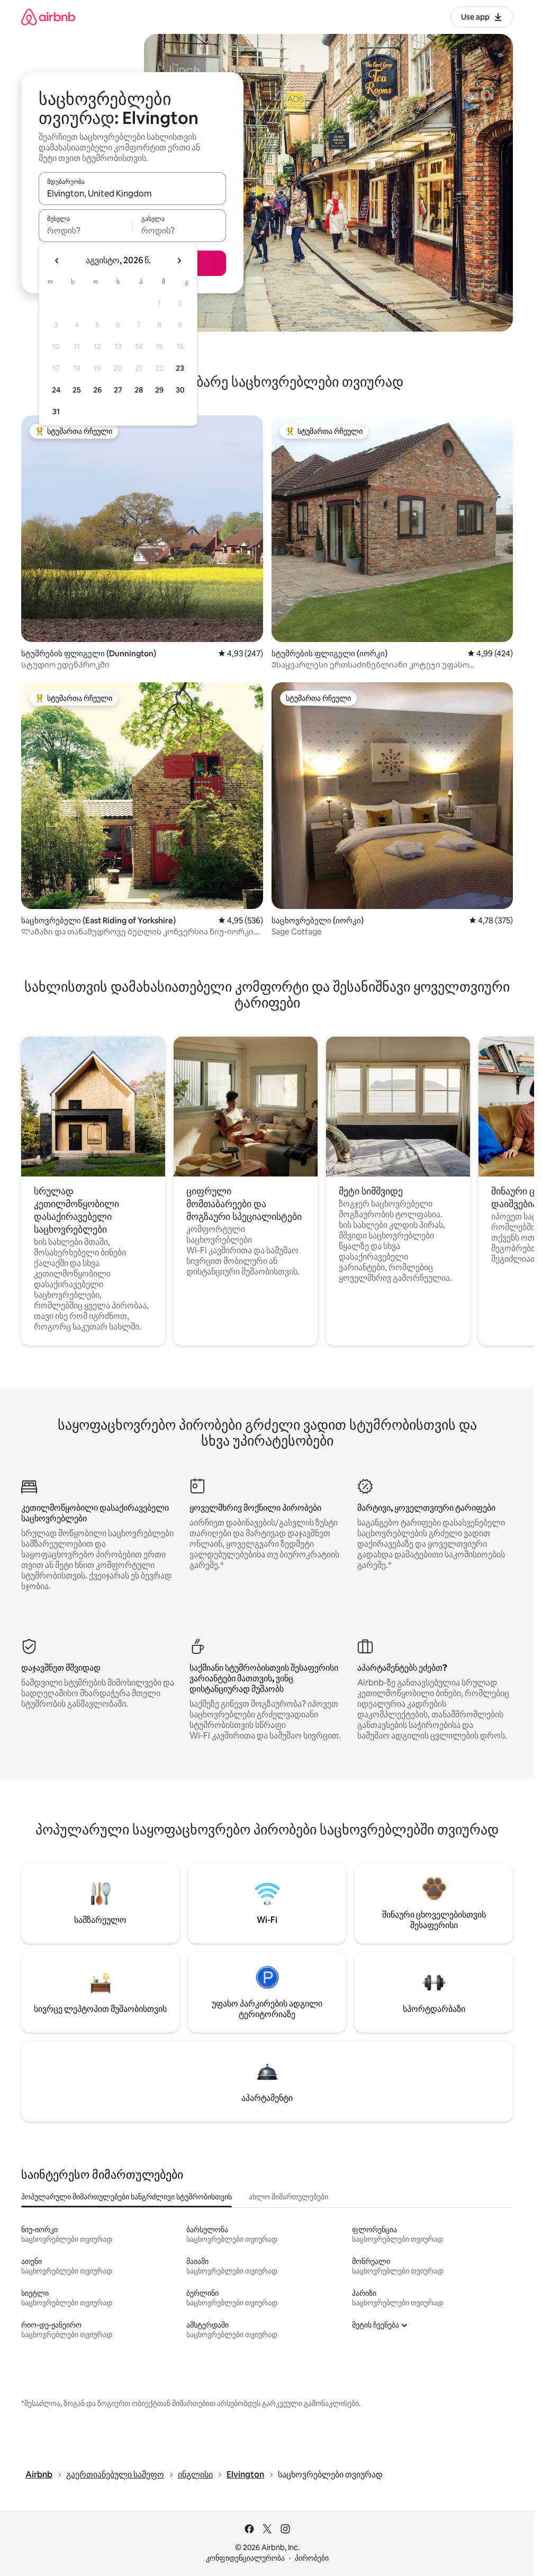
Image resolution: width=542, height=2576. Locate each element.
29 (159, 390)
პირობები (312, 2558)
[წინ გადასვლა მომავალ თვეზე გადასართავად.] (179, 261)
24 (56, 390)
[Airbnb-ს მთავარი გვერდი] (48, 17)
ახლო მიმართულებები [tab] (288, 2197)
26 (97, 390)
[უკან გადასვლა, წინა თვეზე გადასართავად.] (57, 261)
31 (56, 412)
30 (180, 390)
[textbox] (85, 230)
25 (77, 390)
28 (139, 390)
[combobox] (132, 193)
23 (180, 368)
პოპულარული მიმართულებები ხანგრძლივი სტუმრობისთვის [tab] (127, 2197)
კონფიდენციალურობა (245, 2558)
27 (118, 390)
